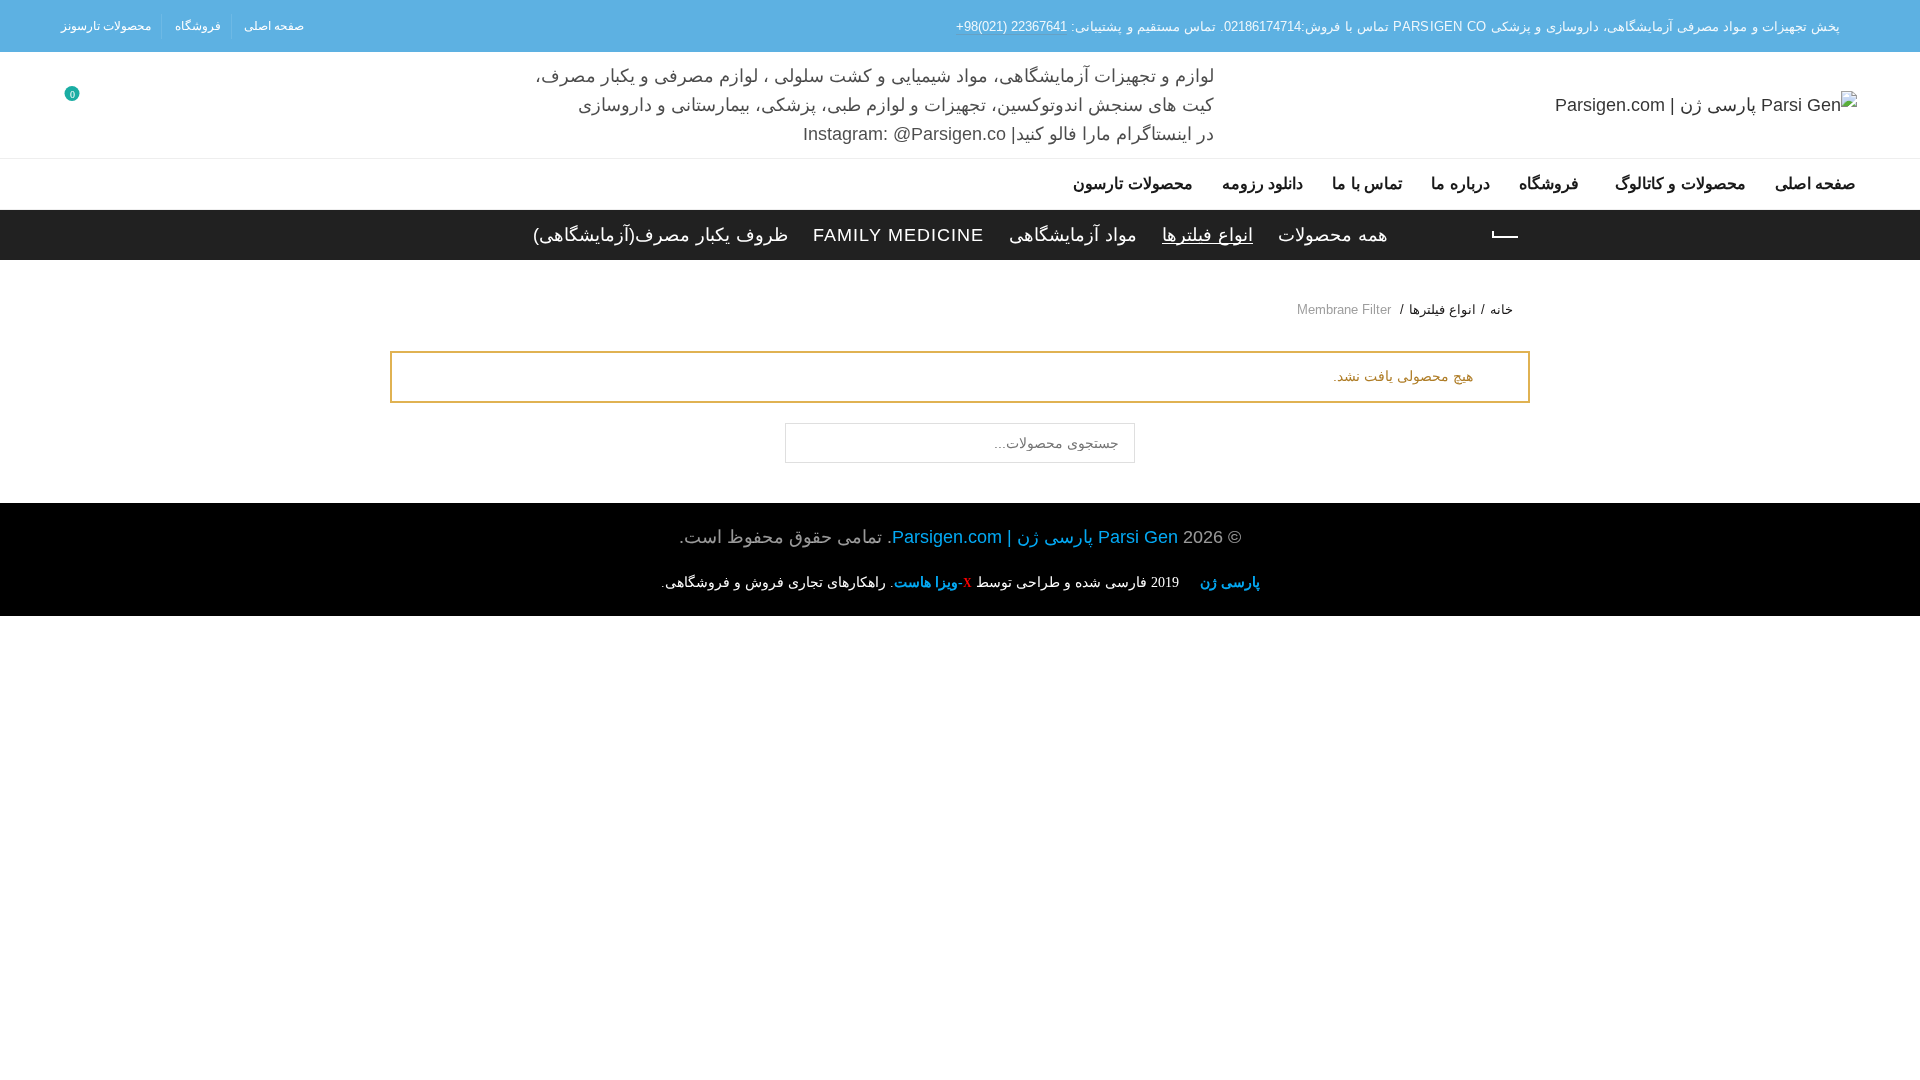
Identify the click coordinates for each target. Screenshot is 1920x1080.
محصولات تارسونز (106, 26)
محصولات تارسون (1133, 183)
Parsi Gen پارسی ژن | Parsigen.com (1035, 537)
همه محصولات (1333, 235)
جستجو (805, 443)
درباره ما (1460, 183)
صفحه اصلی (274, 26)
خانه (1501, 309)
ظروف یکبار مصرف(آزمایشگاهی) (660, 235)
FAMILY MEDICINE (898, 235)
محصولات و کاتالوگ (1680, 183)
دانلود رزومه (1263, 183)
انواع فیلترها (1207, 235)
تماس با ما (1367, 183)
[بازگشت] (1505, 237)
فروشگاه (198, 26)
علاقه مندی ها (72, 96)
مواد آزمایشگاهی (1073, 235)
